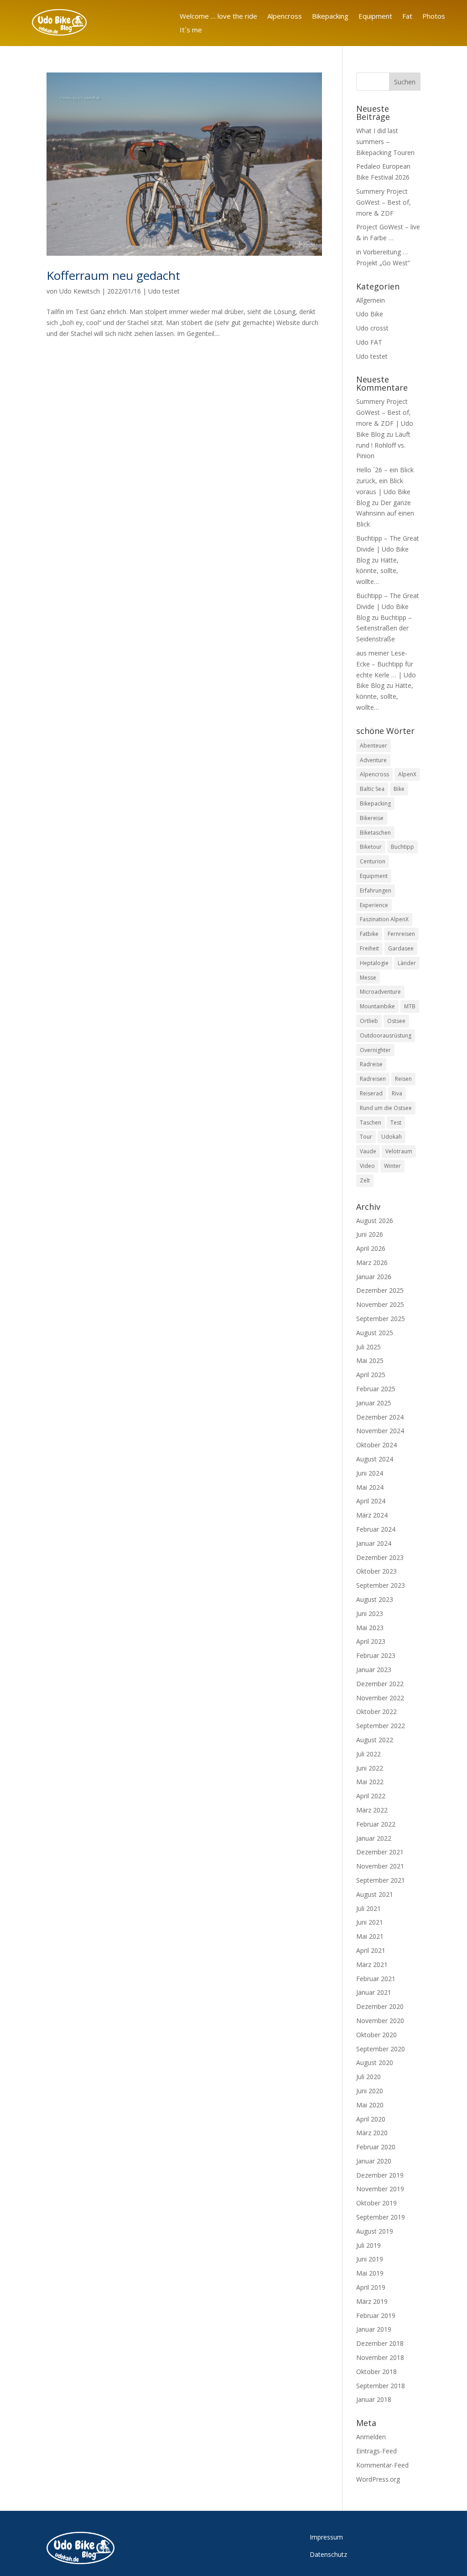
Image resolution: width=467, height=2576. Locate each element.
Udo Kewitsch (80, 291)
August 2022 (375, 1740)
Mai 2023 (370, 1628)
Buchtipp (402, 847)
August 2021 (375, 1894)
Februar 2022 (376, 1824)
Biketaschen (375, 833)
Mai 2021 (370, 1936)
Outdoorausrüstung (386, 1035)
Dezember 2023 (380, 1557)
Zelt (365, 1180)
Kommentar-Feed (382, 2465)
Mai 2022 (370, 1782)
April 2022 (371, 1796)
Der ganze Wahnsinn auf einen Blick (385, 514)
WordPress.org (378, 2479)
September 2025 (381, 1319)
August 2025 (375, 1333)
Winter (392, 1166)
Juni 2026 (370, 1234)
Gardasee (401, 948)
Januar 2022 (374, 1838)
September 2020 (381, 2049)
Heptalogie (374, 963)
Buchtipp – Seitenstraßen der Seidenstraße (384, 628)
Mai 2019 (370, 2273)
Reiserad (371, 1093)
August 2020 (375, 2062)
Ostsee (396, 1021)
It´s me (191, 30)
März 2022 (372, 1810)
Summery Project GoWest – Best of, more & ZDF (384, 202)
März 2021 (372, 1964)
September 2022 (381, 1726)
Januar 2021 (374, 1992)
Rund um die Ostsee (386, 1108)
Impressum (326, 2537)
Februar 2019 (376, 2315)
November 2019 (380, 2189)
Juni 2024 (370, 1473)
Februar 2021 (376, 1979)
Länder (407, 963)
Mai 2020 (370, 2105)
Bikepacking (330, 17)
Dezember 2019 (380, 2175)
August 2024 (375, 1459)
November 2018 (380, 2357)
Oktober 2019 (376, 2203)
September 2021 (381, 1880)
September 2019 (381, 2217)
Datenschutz (328, 2554)
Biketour (371, 847)
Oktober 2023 (376, 1571)
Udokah (392, 1137)
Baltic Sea (372, 789)
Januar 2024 (374, 1543)
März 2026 (372, 1262)
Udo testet (164, 291)
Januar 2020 (374, 2161)
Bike (399, 789)
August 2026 (375, 1221)
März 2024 (372, 1515)
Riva (397, 1093)
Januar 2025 (374, 1403)
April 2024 (371, 1501)
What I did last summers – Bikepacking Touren (385, 142)
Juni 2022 (370, 1768)
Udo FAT (369, 342)
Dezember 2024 (380, 1417)
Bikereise (372, 818)
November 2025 (380, 1304)
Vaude (368, 1151)
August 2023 (375, 1599)
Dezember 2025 (380, 1290)
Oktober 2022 (376, 1711)
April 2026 (371, 1248)
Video (367, 1166)
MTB (410, 1006)
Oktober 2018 (376, 2372)
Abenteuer (374, 746)
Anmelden (371, 2437)
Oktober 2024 (376, 1445)
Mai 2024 (370, 1487)
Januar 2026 (374, 1277)
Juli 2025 (368, 1347)
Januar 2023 (374, 1670)
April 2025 (371, 1375)
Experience (374, 905)
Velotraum (399, 1151)
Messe (368, 978)
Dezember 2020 (380, 2006)
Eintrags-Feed (376, 2451)
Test (396, 1123)
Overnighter (375, 1050)
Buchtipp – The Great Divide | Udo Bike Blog (388, 549)
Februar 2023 (376, 1655)
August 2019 (375, 2231)
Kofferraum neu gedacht (113, 275)
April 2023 (371, 1641)
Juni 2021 (370, 1922)
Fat (407, 17)
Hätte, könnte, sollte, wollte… (377, 571)
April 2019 (371, 2287)
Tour (366, 1137)
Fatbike (369, 934)
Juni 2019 (370, 2259)
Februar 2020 (376, 2147)
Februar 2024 (376, 1529)
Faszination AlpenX (384, 919)
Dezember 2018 (380, 2343)
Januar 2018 (374, 2399)
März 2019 (372, 2301)
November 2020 (380, 2021)
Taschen (371, 1123)
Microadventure (380, 992)
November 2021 (380, 1866)
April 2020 (371, 2119)
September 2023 (381, 1585)
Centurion (373, 861)
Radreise (371, 1064)
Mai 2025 (370, 1360)
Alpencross (285, 17)
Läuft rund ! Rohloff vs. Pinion (383, 445)
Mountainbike (377, 1006)
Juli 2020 (368, 2077)
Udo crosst (372, 328)
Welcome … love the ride (218, 17)
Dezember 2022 (380, 1684)
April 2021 (371, 1950)
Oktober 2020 (376, 2035)
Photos (434, 17)
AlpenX (407, 774)
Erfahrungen (376, 891)
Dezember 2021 (380, 1852)
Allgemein (371, 300)
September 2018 (381, 2386)
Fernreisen (401, 934)
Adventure (373, 760)
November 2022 (380, 1698)
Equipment (375, 17)
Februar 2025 (376, 1389)
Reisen (403, 1079)
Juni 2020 (370, 2091)
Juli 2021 (368, 1908)
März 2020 (372, 2133)
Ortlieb (369, 1021)
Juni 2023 (370, 1613)
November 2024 (380, 1431)
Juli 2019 (368, 2245)
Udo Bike (370, 314)
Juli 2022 (368, 1754)
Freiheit (369, 948)
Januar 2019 (374, 2329)
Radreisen (373, 1079)
